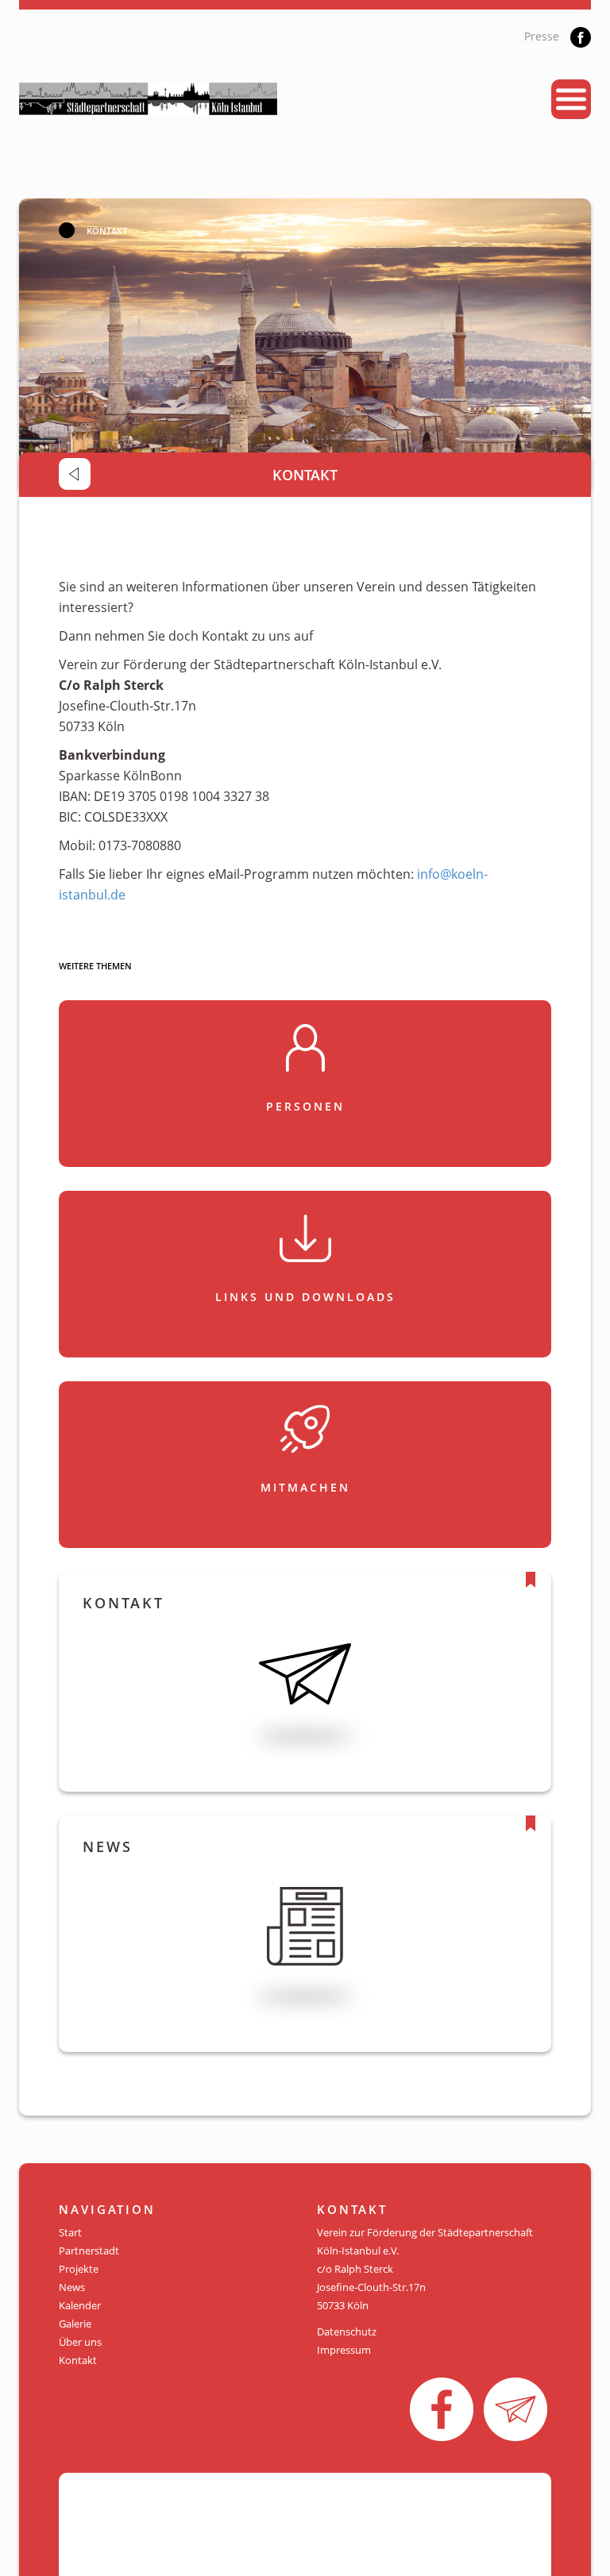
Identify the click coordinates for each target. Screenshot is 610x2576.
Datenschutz (347, 2331)
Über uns (80, 2342)
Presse (542, 36)
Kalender (80, 2305)
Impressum (344, 2350)
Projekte (79, 2269)
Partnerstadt (89, 2251)
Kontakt (78, 2360)
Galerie (75, 2324)
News (72, 2287)
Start (70, 2232)
